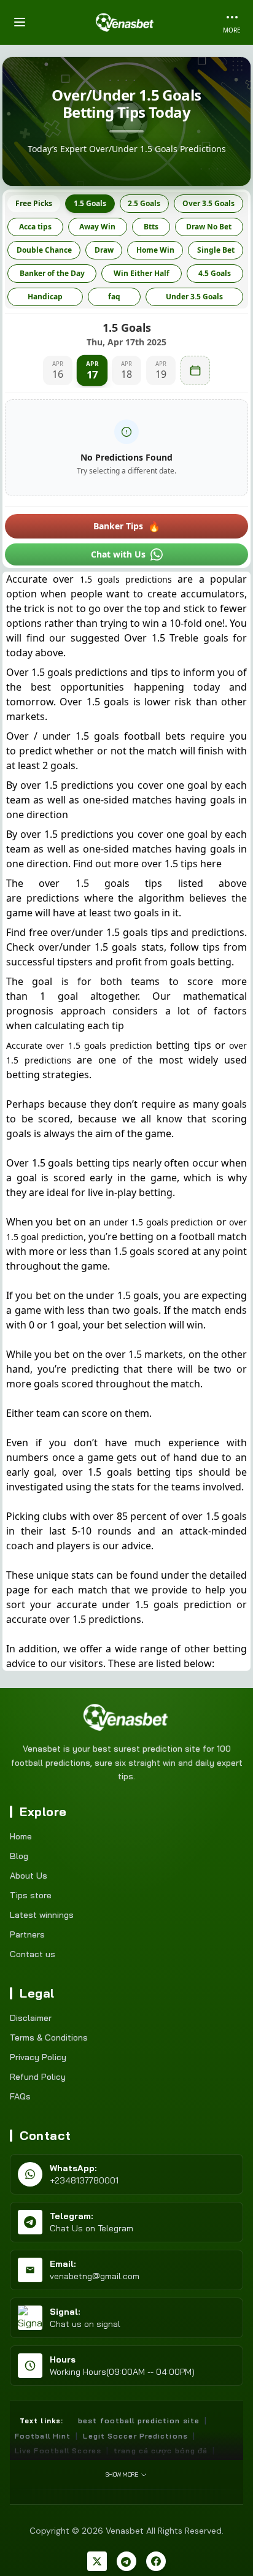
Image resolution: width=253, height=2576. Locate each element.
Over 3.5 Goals (208, 203)
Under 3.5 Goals (194, 297)
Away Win (97, 227)
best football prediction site (139, 2421)
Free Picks (34, 203)
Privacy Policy (38, 2057)
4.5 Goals (215, 273)
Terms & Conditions (49, 2037)
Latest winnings (42, 1915)
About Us (29, 1876)
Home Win (155, 250)
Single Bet (216, 250)
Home (21, 1836)
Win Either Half (142, 273)
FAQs (20, 2096)
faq (114, 297)
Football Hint (43, 2436)
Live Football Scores (58, 2451)
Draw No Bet (209, 227)
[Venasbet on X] (97, 2561)
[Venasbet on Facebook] (156, 2561)
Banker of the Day (52, 273)
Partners (27, 1934)
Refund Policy (38, 2077)
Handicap (45, 297)
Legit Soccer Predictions (135, 2436)
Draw (104, 250)
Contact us (33, 1954)
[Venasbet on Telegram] (126, 2561)
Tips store (31, 1895)
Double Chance (44, 250)
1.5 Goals (90, 203)
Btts (151, 227)
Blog (19, 1856)
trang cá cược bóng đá (161, 2451)
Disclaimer (31, 2018)
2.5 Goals (144, 203)
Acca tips (35, 227)
